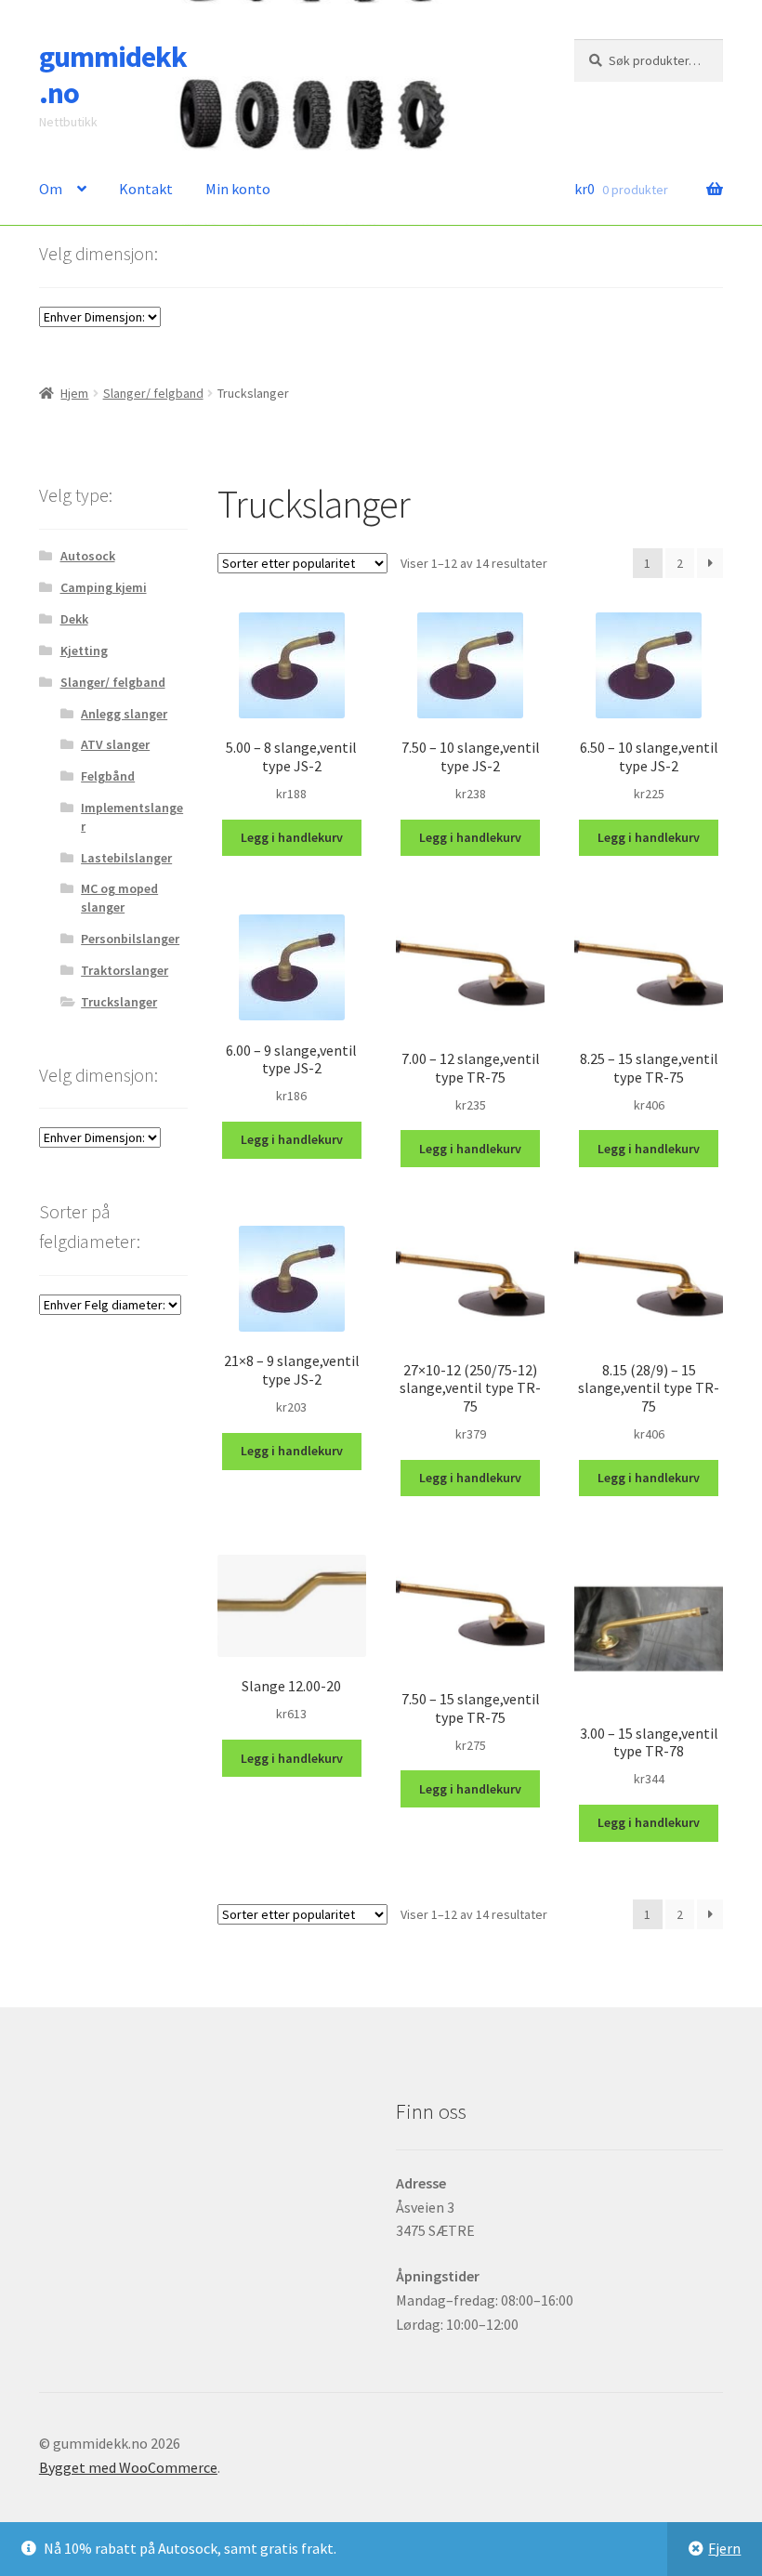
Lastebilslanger (126, 858)
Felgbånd (108, 776)
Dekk (74, 619)
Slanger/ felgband (153, 393)
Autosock (88, 556)
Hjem (74, 393)
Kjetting (84, 651)
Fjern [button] (724, 2548)
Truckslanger (119, 1002)
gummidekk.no (113, 75)
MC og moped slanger (119, 898)
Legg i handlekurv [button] (292, 837)
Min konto (238, 189)
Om (51, 189)
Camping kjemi (104, 587)
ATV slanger (115, 744)
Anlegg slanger (124, 714)
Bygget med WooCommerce (128, 2467)
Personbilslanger (130, 939)
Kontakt (146, 189)
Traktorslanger (125, 970)
